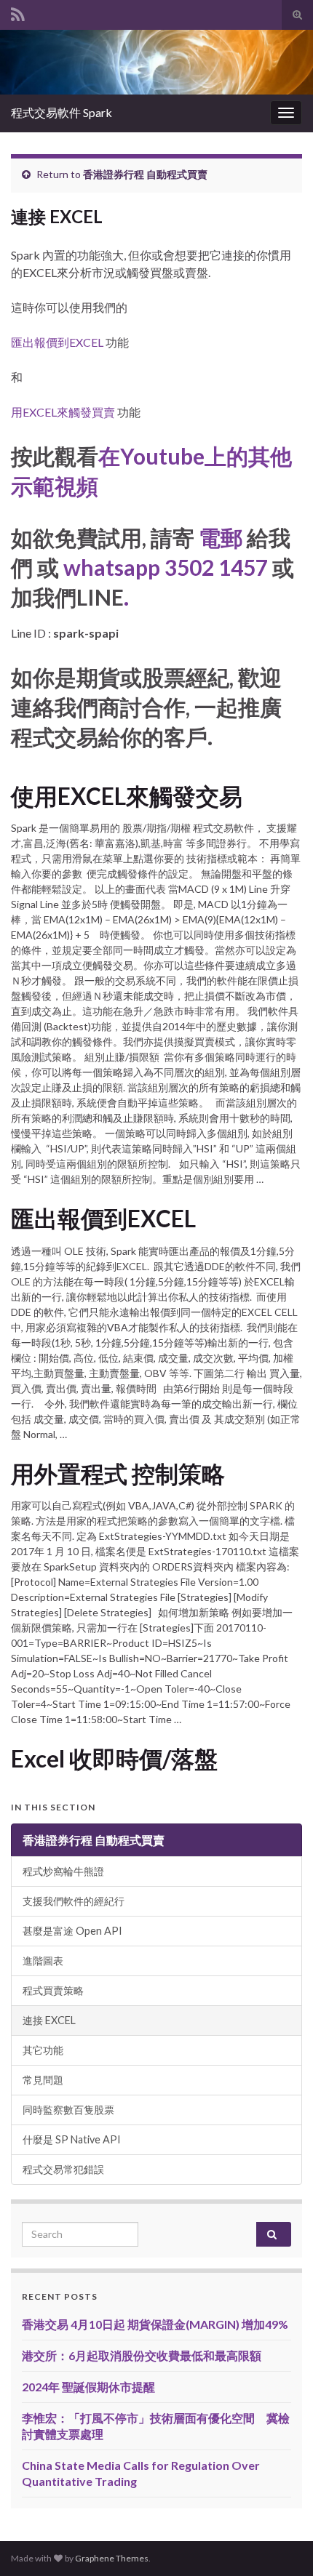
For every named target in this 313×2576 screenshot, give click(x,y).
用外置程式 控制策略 (118, 1474)
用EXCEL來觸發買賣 (63, 412)
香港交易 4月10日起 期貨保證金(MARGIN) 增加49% (155, 2324)
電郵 (221, 537)
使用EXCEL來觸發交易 (127, 796)
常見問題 (43, 2080)
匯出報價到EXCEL (57, 342)
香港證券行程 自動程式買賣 (145, 174)
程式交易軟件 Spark (62, 112)
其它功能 (43, 2050)
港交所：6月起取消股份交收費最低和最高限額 (142, 2355)
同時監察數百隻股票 (68, 2110)
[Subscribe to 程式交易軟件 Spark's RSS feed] (18, 12)
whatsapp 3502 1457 (166, 567)
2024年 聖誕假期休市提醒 (88, 2387)
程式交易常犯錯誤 (63, 2169)
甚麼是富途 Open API (72, 1931)
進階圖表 (43, 1961)
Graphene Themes (112, 2558)
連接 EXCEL (49, 2020)
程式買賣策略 (53, 1990)
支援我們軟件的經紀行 (74, 1901)
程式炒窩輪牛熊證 (63, 1871)
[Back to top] (280, 2543)
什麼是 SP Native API (72, 2139)
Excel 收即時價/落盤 (114, 1759)
